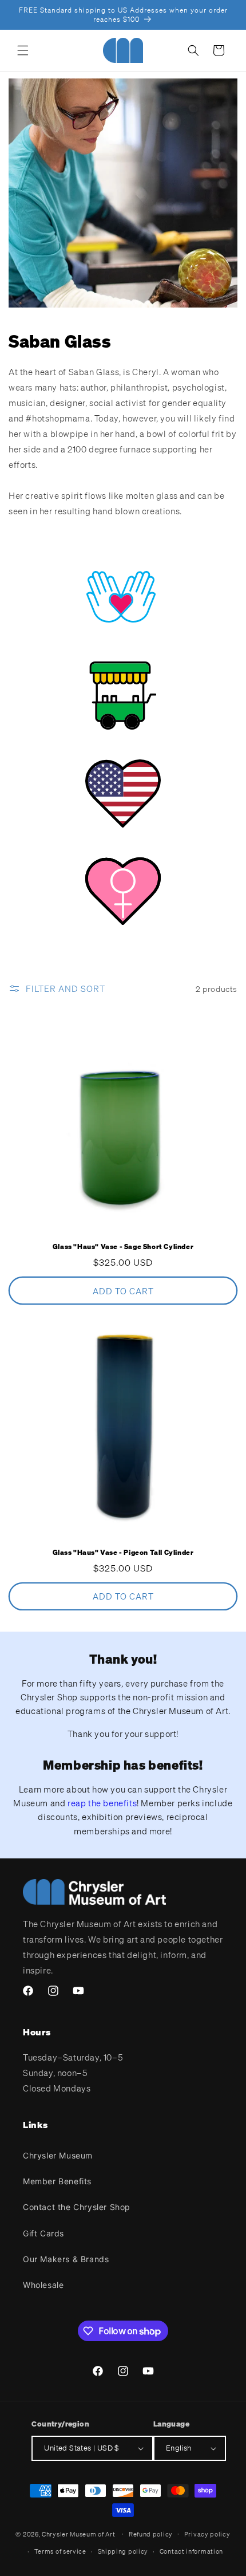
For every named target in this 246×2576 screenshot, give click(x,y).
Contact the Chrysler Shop (77, 2207)
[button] (23, 50)
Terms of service (60, 2551)
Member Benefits (57, 2181)
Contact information (191, 2551)
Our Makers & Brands (66, 2259)
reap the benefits (102, 1803)
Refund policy (151, 2534)
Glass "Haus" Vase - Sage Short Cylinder (123, 1246)
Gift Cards (43, 2233)
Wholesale (43, 2285)
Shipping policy (123, 2551)
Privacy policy (207, 2534)
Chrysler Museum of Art (78, 2534)
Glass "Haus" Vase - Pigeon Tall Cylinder (123, 1552)
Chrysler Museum (58, 2155)
